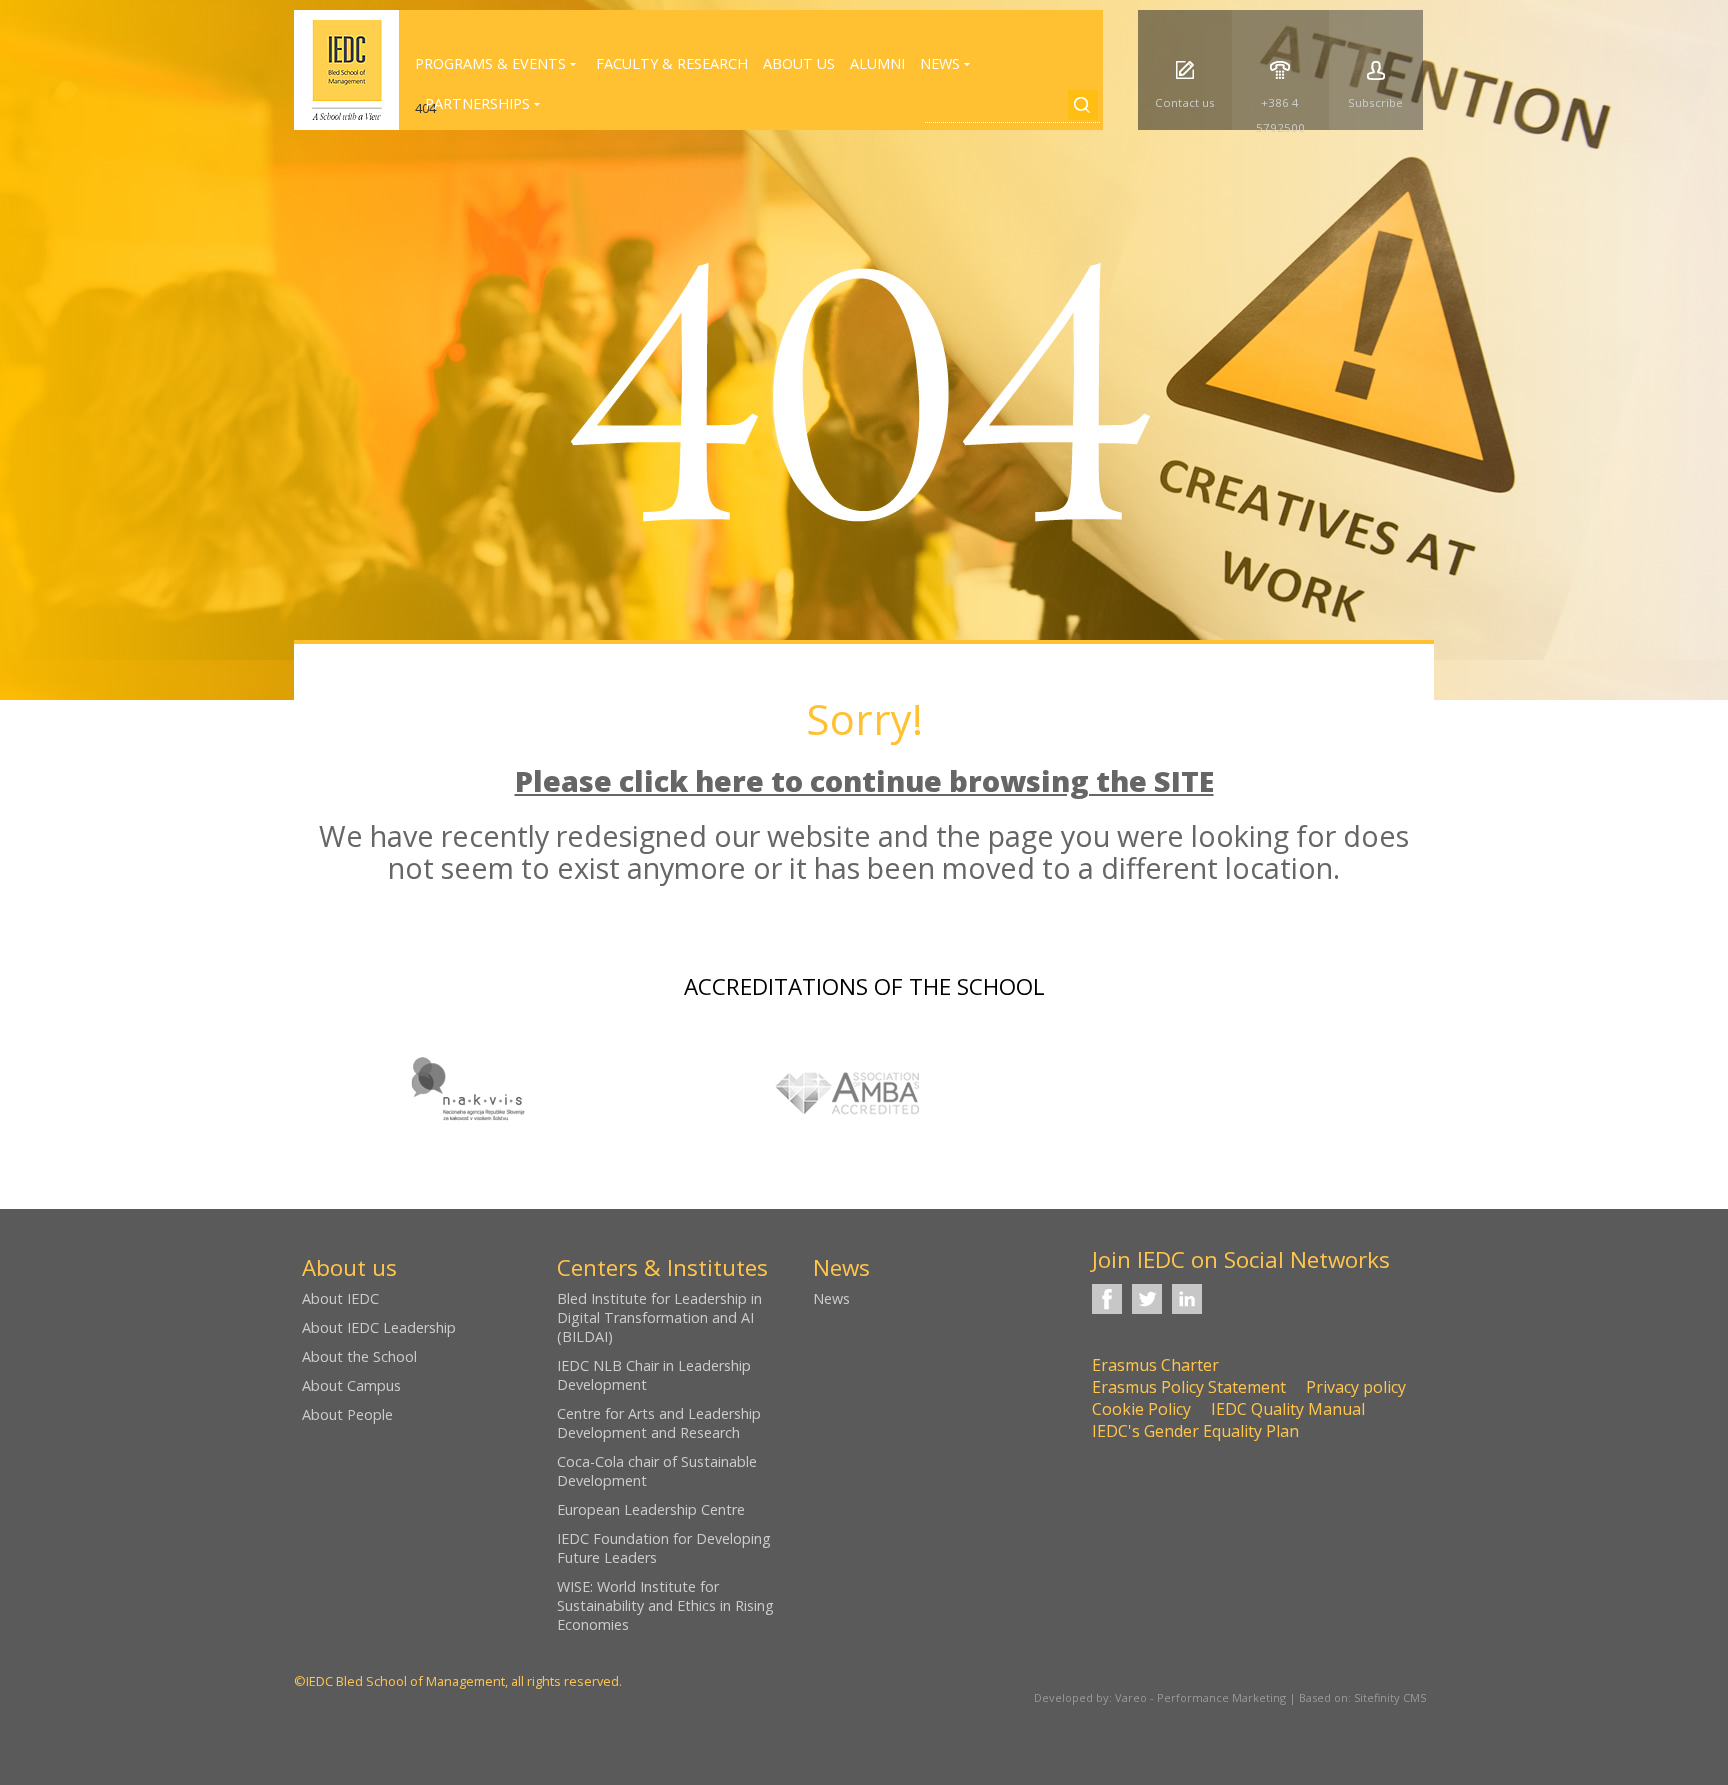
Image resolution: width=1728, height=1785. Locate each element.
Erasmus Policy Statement (1189, 1387)
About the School (359, 1356)
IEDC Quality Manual (1288, 1409)
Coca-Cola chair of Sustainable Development (657, 1471)
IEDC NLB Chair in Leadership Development (654, 1375)
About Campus (351, 1385)
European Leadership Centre (651, 1509)
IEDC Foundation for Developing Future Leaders (664, 1548)
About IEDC (340, 1298)
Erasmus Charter (1155, 1365)
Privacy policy (1356, 1387)
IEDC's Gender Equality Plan (1195, 1431)
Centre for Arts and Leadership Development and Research (659, 1423)
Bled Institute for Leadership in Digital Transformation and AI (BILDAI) (659, 1317)
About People (347, 1414)
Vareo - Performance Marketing (1200, 1697)
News (831, 1298)
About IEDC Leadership (379, 1327)
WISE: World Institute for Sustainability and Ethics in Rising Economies (665, 1605)
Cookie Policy (1141, 1409)
